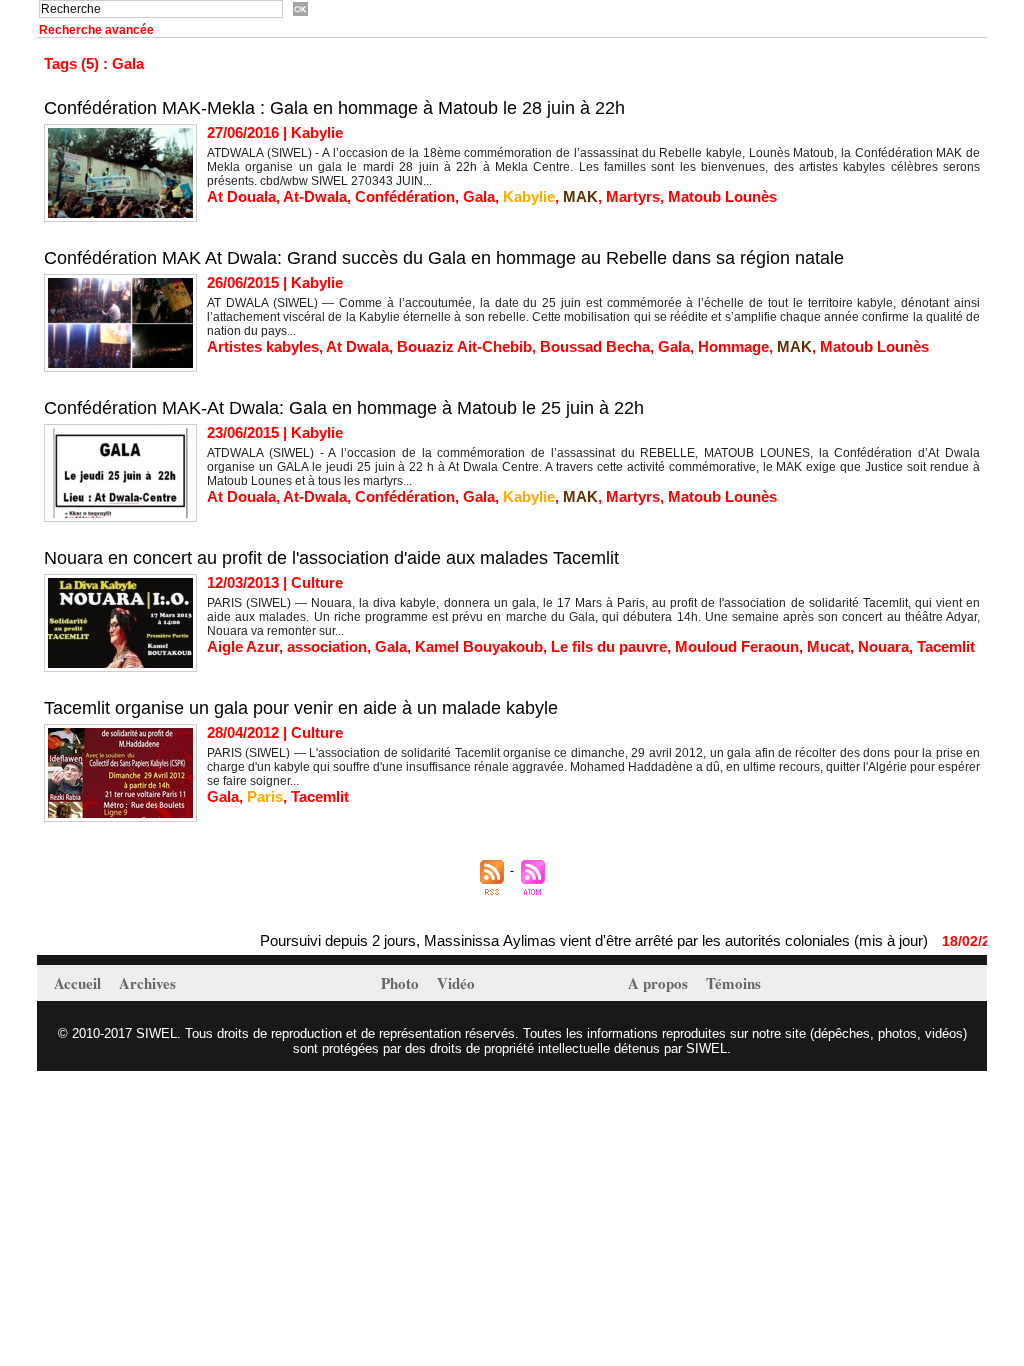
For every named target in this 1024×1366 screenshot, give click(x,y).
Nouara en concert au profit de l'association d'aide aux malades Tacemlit (331, 558)
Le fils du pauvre (609, 646)
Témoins (733, 983)
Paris (265, 796)
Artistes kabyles (263, 346)
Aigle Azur (243, 646)
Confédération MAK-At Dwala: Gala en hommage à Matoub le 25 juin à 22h (344, 408)
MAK (580, 196)
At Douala (241, 196)
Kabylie (529, 196)
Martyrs (633, 196)
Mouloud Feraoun (737, 646)
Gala (479, 196)
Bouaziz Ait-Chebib (464, 346)
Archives (147, 983)
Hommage (733, 346)
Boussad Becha (595, 346)
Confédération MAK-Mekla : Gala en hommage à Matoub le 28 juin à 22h (334, 108)
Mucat (828, 646)
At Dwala (357, 346)
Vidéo (456, 983)
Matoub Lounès (722, 196)
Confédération (405, 196)
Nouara (883, 646)
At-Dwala (315, 196)
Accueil (79, 983)
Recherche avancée (96, 30)
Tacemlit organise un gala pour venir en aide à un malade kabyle (301, 708)
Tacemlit (946, 646)
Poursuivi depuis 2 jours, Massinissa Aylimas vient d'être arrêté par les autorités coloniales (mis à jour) (572, 940)
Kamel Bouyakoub (479, 646)
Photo (402, 983)
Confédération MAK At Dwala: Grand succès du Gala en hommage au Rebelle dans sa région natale (444, 258)
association (327, 646)
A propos (660, 983)
